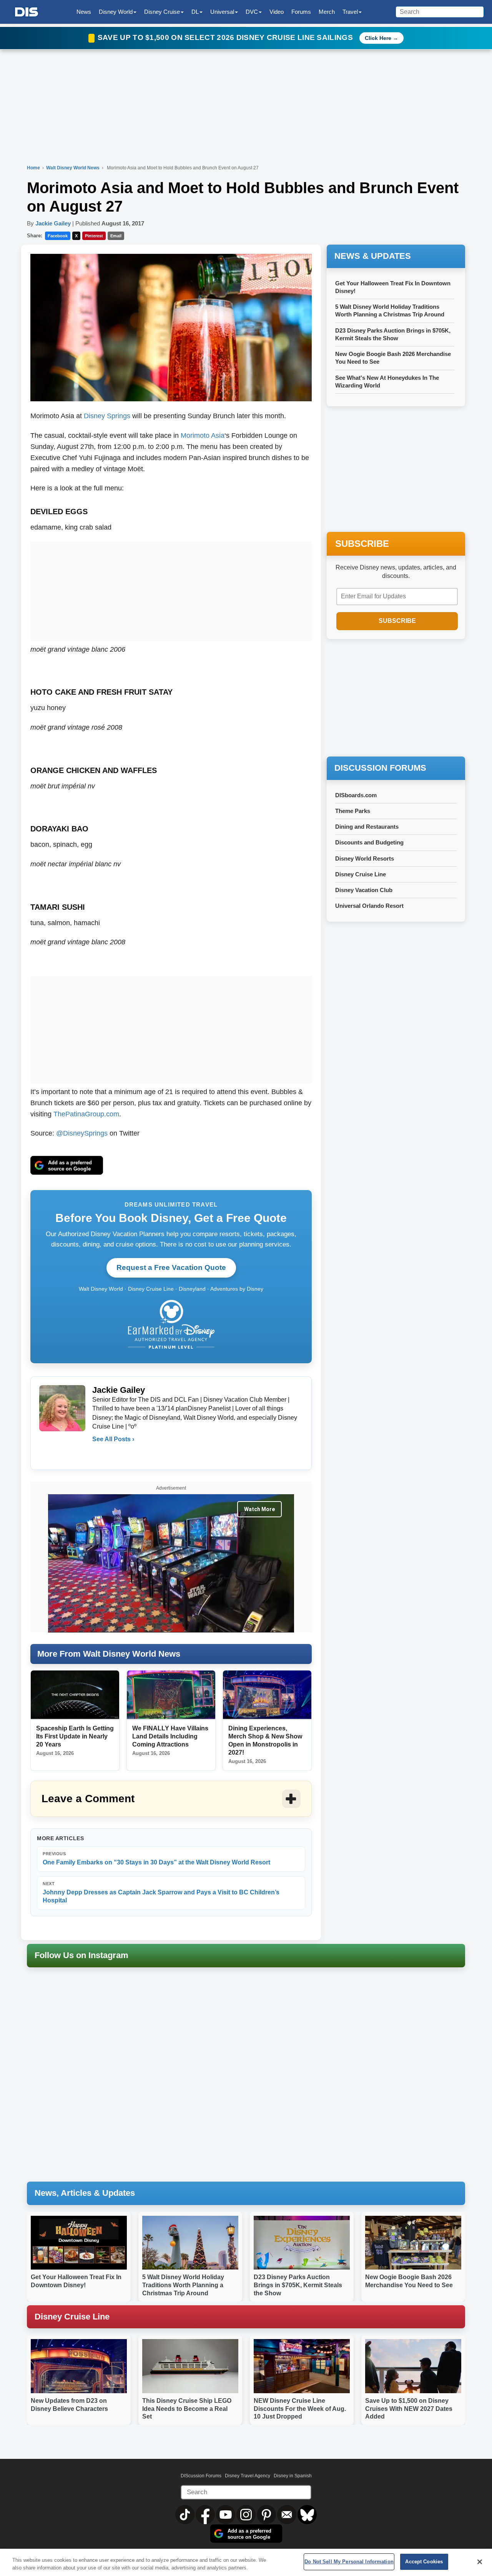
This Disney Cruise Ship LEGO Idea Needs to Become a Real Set (187, 2409)
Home (33, 168)
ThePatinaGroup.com (86, 1114)
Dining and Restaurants (367, 827)
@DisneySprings (82, 1133)
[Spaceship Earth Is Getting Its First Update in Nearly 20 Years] (75, 1695)
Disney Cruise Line (361, 874)
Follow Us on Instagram (81, 1955)
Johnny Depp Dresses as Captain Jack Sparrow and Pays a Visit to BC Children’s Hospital (161, 1893)
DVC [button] (252, 12)
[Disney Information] (27, 12)
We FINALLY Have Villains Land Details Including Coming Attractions (170, 1736)
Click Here (378, 38)
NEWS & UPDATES (373, 256)
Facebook (58, 236)
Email (116, 236)
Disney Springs (107, 416)
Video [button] (277, 12)
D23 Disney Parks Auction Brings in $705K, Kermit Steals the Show (298, 2285)
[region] (246, 2562)
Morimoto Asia (203, 435)
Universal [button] (222, 12)
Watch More (259, 1509)
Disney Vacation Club (364, 890)
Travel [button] (350, 12)
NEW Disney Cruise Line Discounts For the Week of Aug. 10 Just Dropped (300, 2409)
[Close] (480, 2562)
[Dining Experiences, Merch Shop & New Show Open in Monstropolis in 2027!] (267, 1695)
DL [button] (195, 12)
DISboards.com (356, 795)
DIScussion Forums (201, 2476)
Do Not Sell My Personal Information (349, 2562)
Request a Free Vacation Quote (171, 1267)
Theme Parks (353, 811)
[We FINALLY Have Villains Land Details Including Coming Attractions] (171, 1695)
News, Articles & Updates (85, 2193)
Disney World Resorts (365, 858)
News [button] (84, 12)
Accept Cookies (424, 2562)
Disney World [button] (116, 12)
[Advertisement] (171, 589)
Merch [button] (327, 12)
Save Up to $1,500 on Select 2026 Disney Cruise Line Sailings (226, 37)
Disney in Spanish (293, 2476)
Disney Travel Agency (248, 2476)
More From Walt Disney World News (109, 1654)
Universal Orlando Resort (369, 906)
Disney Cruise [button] (162, 12)
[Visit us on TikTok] (185, 2515)
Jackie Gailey (53, 223)
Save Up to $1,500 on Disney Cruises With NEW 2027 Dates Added (409, 2409)
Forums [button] (301, 12)
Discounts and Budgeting (369, 842)
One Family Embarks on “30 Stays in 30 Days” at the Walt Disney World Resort (156, 1858)
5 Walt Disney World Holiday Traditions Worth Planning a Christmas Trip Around (183, 2285)
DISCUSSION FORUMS (380, 768)
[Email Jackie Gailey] (99, 1455)
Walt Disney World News (73, 168)
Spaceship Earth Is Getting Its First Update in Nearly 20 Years (75, 1736)
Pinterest (94, 236)
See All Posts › (113, 1439)
